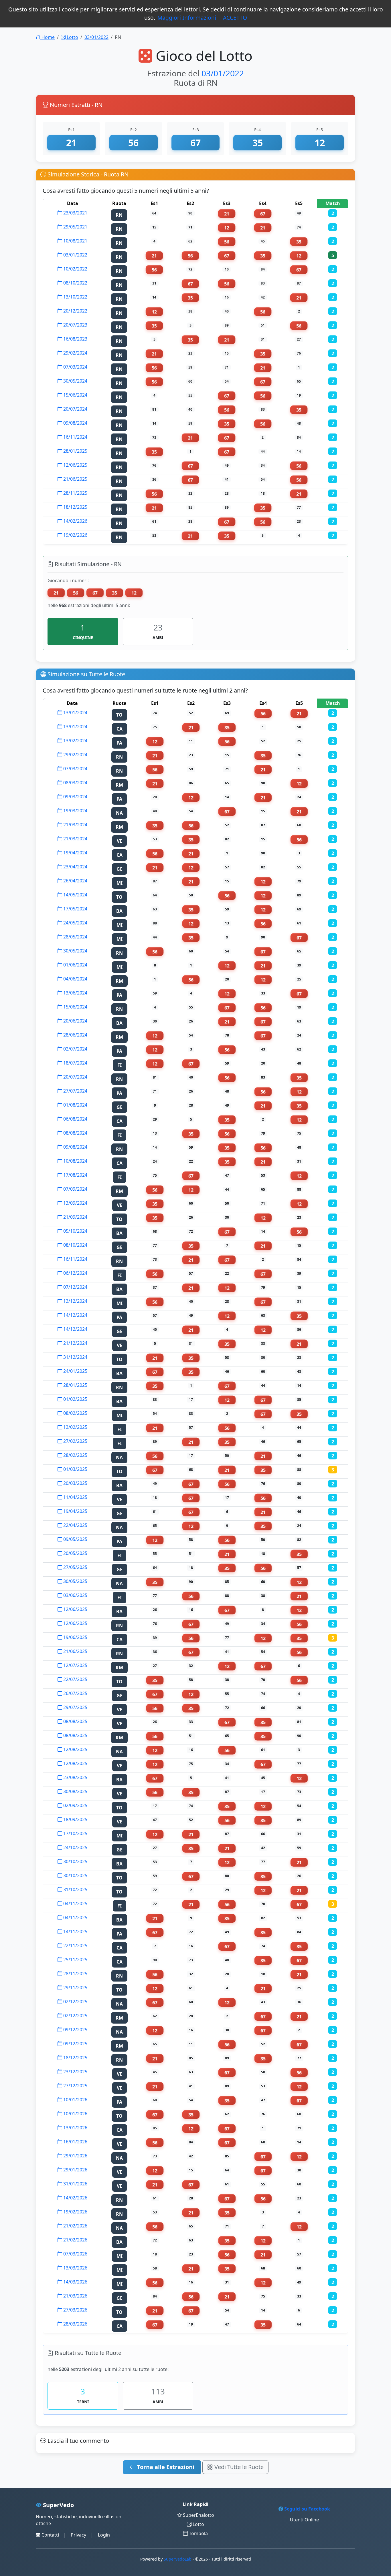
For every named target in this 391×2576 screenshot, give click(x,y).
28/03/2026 (75, 2324)
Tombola (198, 2533)
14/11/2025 (75, 1931)
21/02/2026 (75, 2226)
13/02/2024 (75, 741)
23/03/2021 (75, 213)
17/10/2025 (75, 1833)
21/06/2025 (75, 479)
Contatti (50, 2535)
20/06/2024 (75, 1021)
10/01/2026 (75, 2100)
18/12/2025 (75, 507)
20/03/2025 (75, 1483)
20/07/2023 (75, 325)
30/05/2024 (75, 381)
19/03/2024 (75, 811)
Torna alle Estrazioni (165, 2467)
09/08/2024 (75, 423)
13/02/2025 (75, 1427)
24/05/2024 (75, 923)
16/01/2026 (75, 2142)
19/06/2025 (75, 1637)
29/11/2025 (75, 1988)
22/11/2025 (75, 1946)
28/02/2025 (75, 1455)
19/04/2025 (75, 1511)
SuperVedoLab (178, 2559)
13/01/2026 (75, 2128)
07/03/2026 (75, 2254)
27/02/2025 (75, 1441)
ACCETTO (235, 18)
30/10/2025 (75, 1861)
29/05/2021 (75, 227)
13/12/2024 (75, 1301)
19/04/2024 (75, 853)
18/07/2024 (75, 1063)
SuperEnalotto (198, 2515)
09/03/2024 (75, 797)
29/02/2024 (75, 353)
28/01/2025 (75, 451)
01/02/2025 (75, 1399)
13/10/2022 (75, 297)
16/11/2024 (75, 437)
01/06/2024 (75, 965)
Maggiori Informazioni (187, 18)
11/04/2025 (75, 1497)
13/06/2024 (75, 993)
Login (104, 2535)
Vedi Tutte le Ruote (238, 2467)
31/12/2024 (75, 1357)
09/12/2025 (75, 2030)
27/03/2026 (75, 2310)
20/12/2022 (75, 311)
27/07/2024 (75, 1091)
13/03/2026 (75, 2268)
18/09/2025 (75, 1819)
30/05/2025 (75, 1581)
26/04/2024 (75, 881)
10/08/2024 (75, 1161)
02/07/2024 (75, 1049)
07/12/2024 (75, 1287)
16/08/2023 (75, 339)
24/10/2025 (75, 1847)
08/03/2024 (75, 783)
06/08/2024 (75, 1119)
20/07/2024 (75, 409)
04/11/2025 (75, 1903)
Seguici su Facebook (307, 2509)
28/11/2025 (75, 493)
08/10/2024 (75, 1245)
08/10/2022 (75, 283)
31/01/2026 (75, 2184)
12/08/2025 (75, 1749)
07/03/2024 (75, 367)
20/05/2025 (75, 1553)
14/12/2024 (75, 1315)
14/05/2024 (75, 895)
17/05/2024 (75, 909)
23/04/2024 (75, 867)
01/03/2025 (75, 1469)
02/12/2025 (75, 2002)
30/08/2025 (75, 1791)
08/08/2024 (75, 1133)
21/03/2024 (75, 825)
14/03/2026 (75, 2282)
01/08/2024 (75, 1105)
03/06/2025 (75, 1595)
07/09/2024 (75, 1189)
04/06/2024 (75, 979)
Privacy (78, 2535)
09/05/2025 (75, 1539)
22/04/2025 (75, 1525)
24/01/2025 (75, 1371)
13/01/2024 (75, 713)
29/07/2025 (75, 1707)
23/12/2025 (75, 2072)
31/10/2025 (75, 1889)
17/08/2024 (75, 1175)
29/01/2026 (75, 2156)
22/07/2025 (75, 1679)
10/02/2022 (75, 269)
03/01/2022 (96, 37)
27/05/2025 (75, 1567)
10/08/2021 (75, 241)
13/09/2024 (75, 1203)
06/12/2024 (75, 1273)
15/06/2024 (75, 395)
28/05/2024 (75, 937)
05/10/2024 (75, 1231)
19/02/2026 (75, 535)
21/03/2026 (75, 2296)
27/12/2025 (75, 2086)
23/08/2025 (75, 1777)
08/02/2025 (75, 1413)
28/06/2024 (75, 1035)
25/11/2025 (75, 1960)
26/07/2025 (75, 1693)
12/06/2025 (75, 465)
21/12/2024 (75, 1343)
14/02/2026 (75, 521)
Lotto (72, 37)
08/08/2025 (75, 1721)
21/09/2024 (75, 1217)
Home (48, 37)
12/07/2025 (75, 1665)
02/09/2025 (75, 1805)
